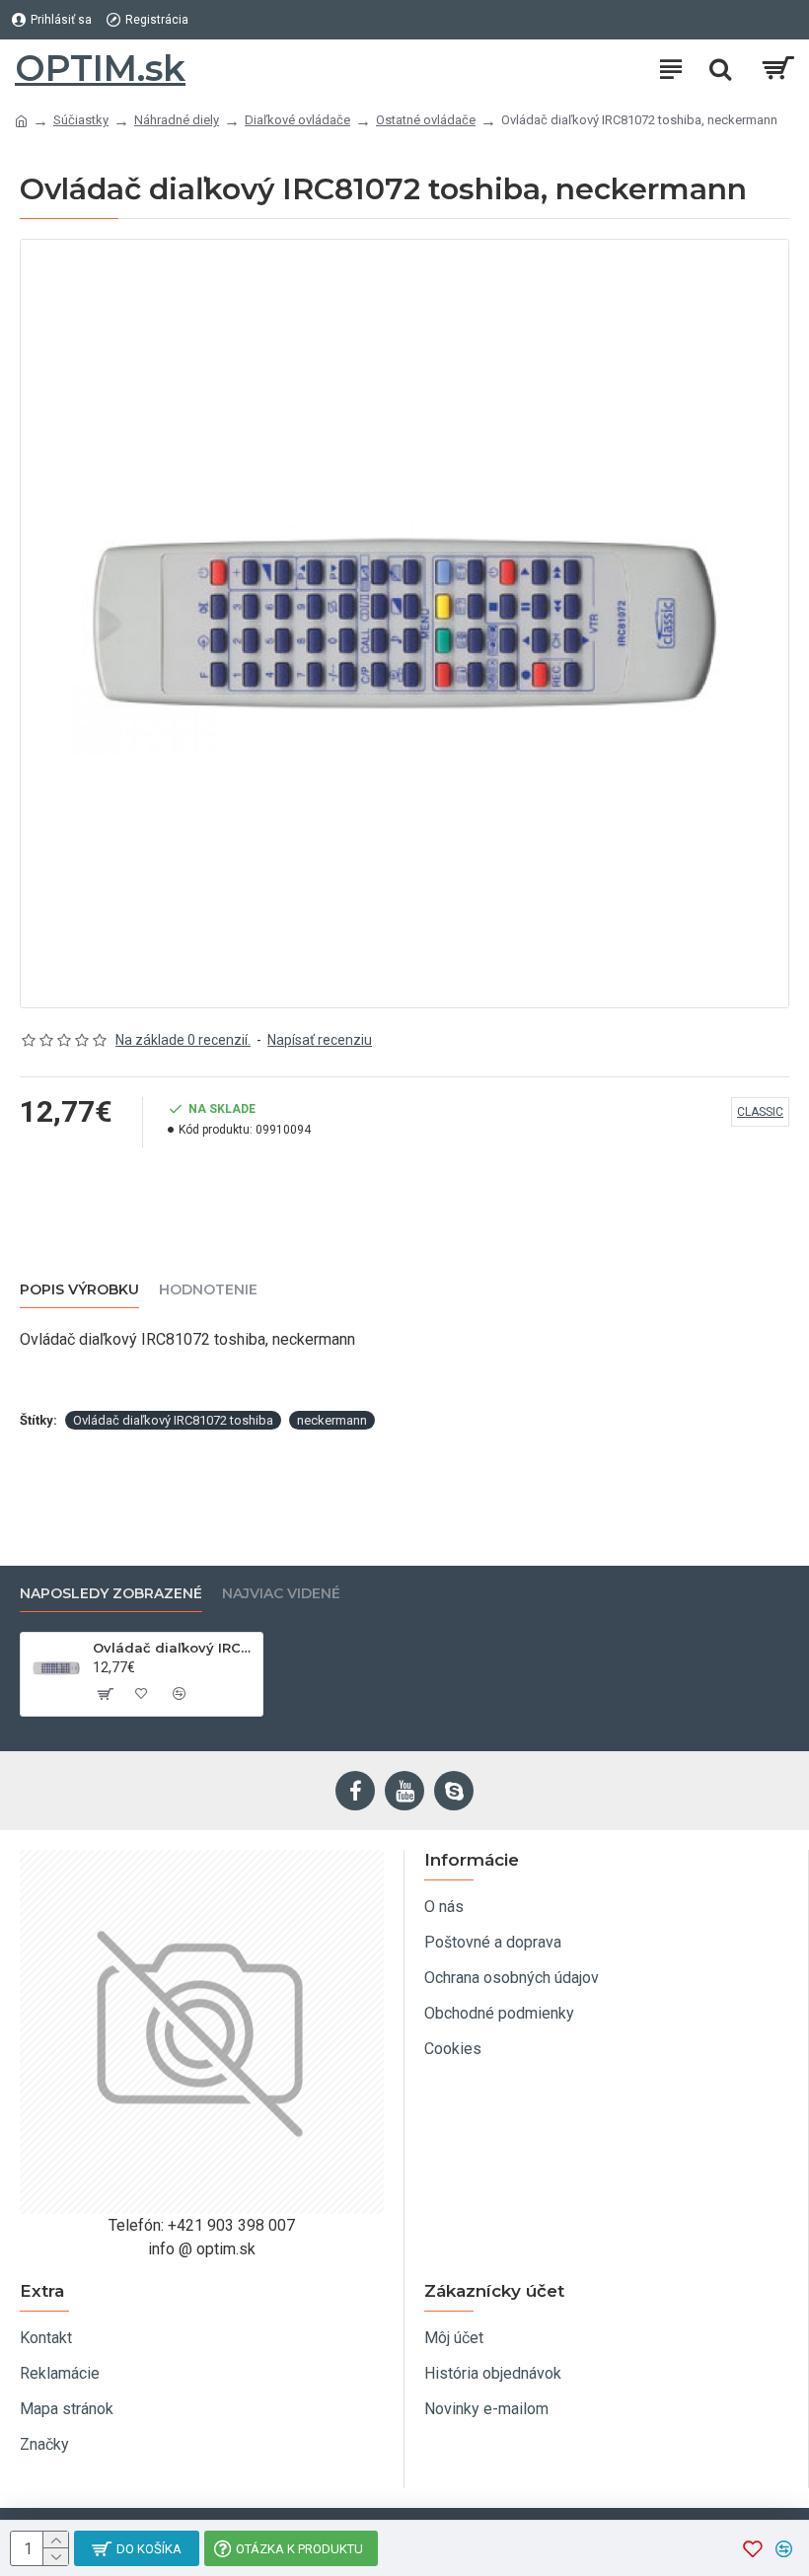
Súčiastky (81, 120)
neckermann (332, 1420)
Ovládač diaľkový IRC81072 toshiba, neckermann (174, 1648)
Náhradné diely (177, 120)
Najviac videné (281, 1594)
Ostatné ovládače (426, 120)
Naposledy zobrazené (111, 1594)
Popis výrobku (79, 1290)
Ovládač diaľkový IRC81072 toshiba (173, 1420)
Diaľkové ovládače (297, 120)
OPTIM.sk (100, 68)
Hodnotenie (208, 1290)
